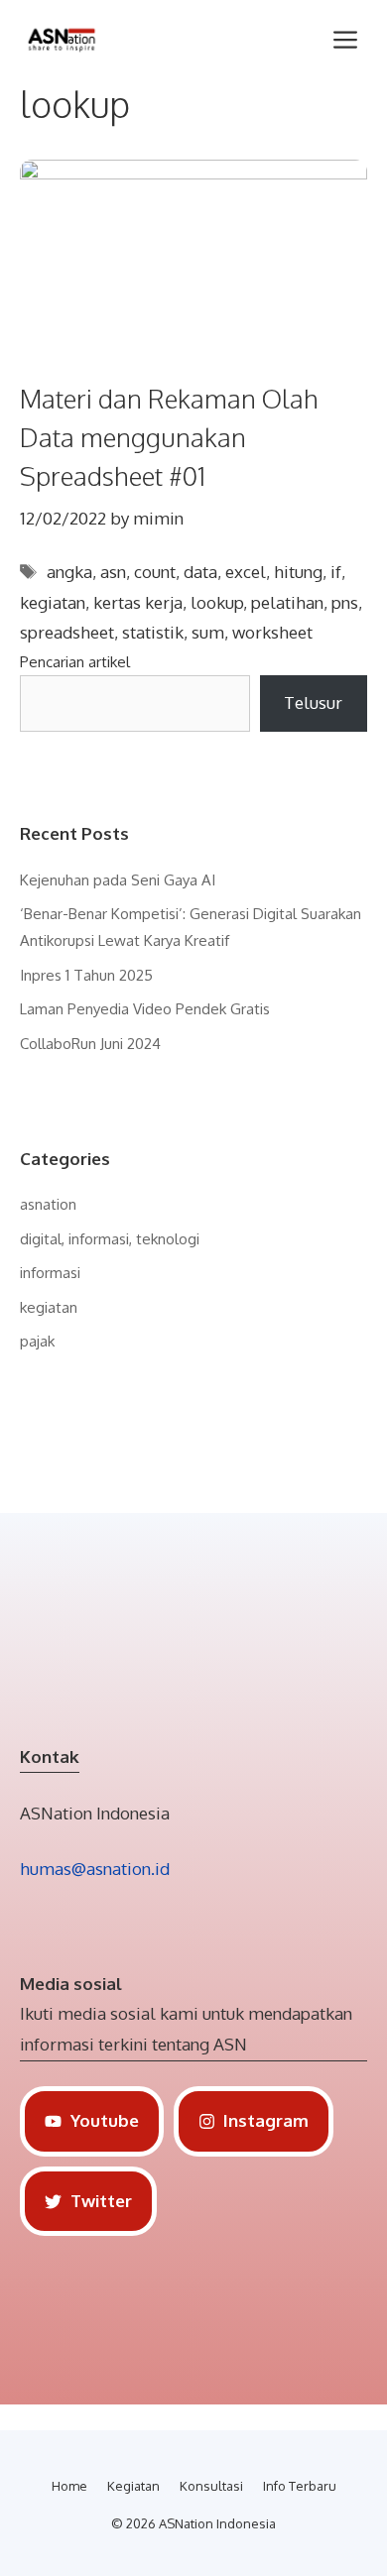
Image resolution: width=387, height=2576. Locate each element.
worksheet (272, 632)
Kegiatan (133, 2486)
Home (69, 2486)
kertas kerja (138, 602)
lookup (217, 602)
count (155, 572)
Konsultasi (211, 2486)
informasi (50, 1273)
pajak (37, 1341)
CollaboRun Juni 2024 (90, 1044)
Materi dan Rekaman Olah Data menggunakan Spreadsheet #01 (169, 437)
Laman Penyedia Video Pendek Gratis (145, 1009)
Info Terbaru (300, 2486)
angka (69, 572)
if (336, 572)
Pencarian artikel (75, 662)
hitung (298, 572)
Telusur (313, 703)
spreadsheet (67, 632)
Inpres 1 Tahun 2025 (86, 975)
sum (208, 632)
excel (246, 572)
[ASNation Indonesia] (62, 40)
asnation (48, 1204)
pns (345, 602)
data (200, 572)
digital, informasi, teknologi (110, 1239)
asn (113, 572)
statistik (153, 632)
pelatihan (287, 602)
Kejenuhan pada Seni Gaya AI (118, 880)
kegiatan (53, 602)
